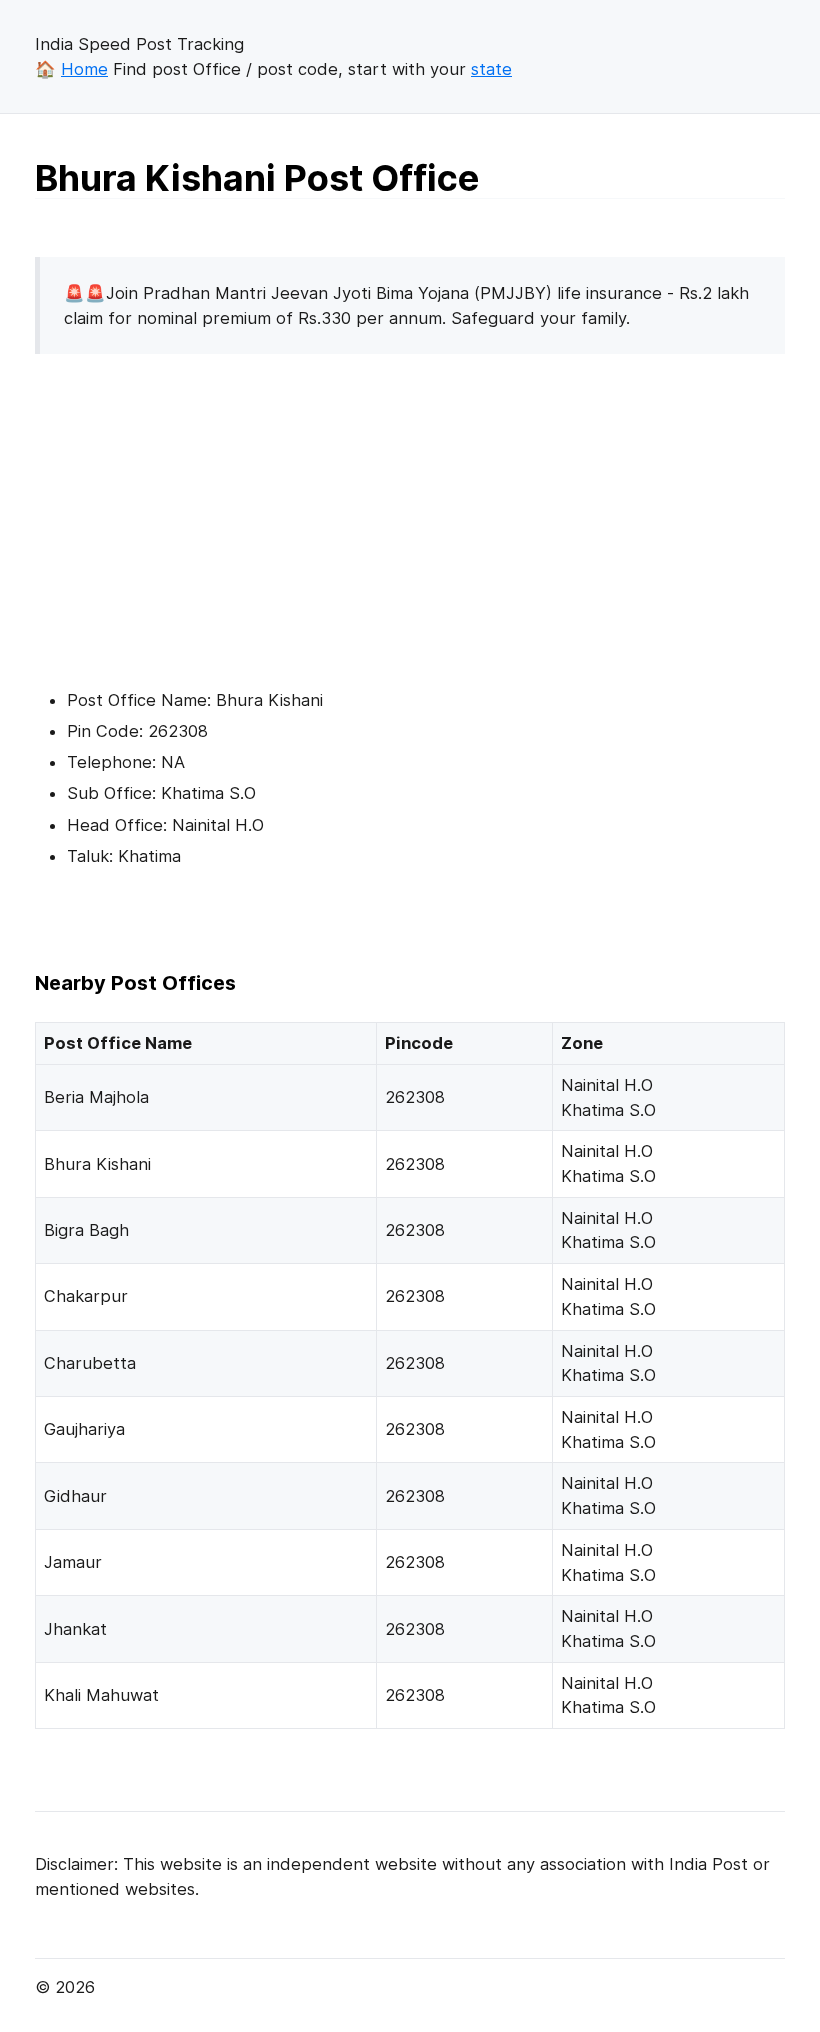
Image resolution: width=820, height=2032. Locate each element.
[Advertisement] (203, 510)
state (491, 69)
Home (84, 69)
